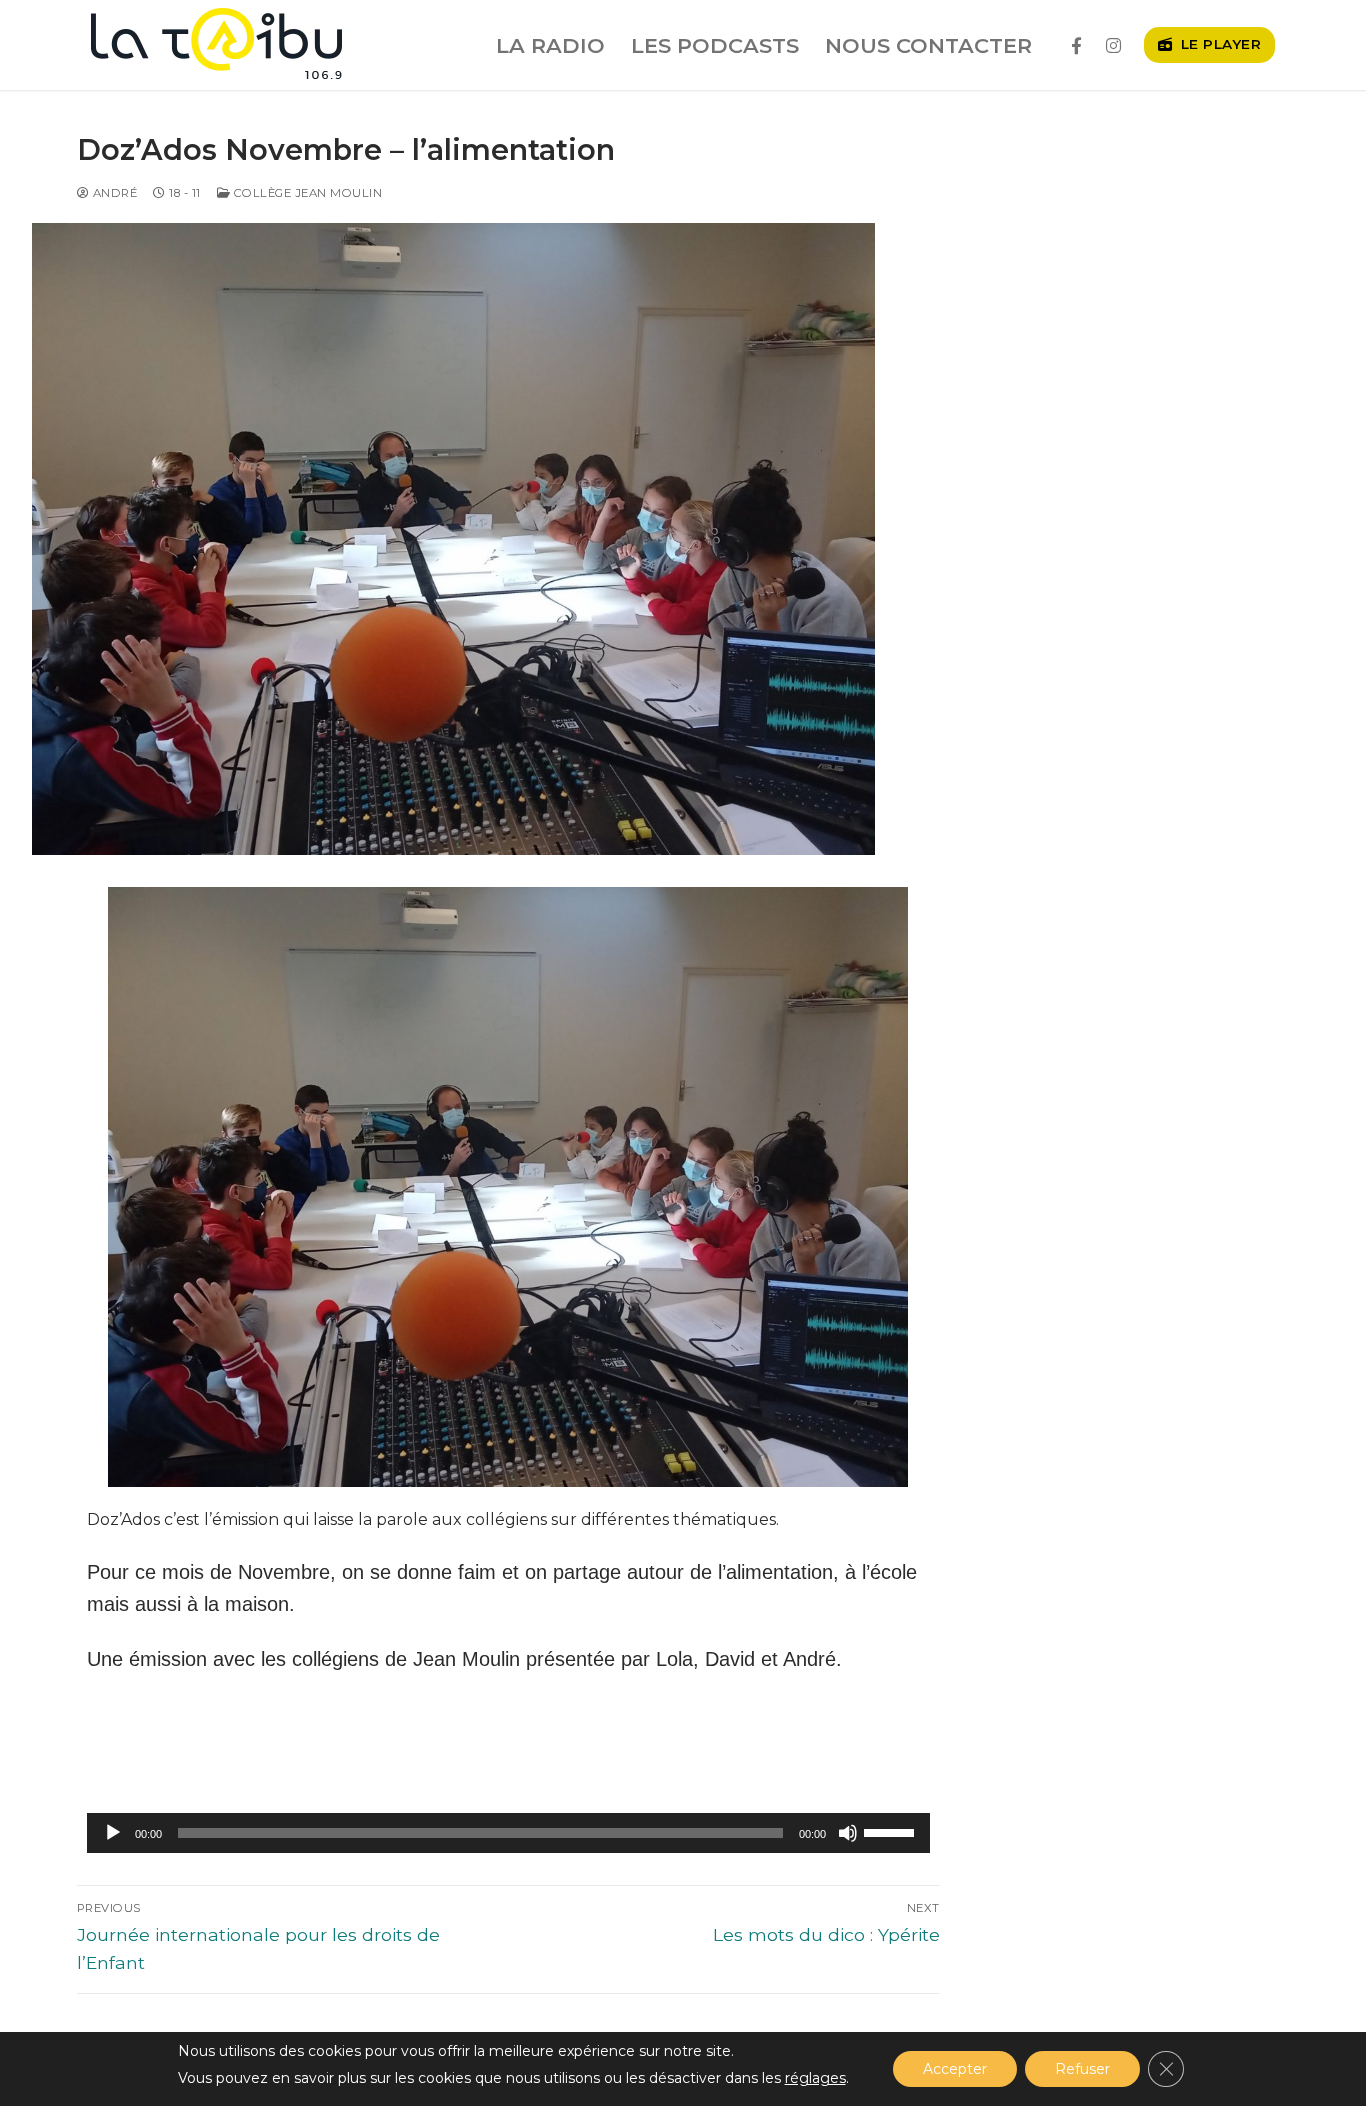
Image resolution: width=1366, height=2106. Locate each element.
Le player (1218, 44)
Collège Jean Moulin (306, 193)
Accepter (955, 2069)
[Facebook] (1076, 45)
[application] (508, 1833)
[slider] (892, 1831)
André (113, 193)
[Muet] (848, 1833)
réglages (815, 2078)
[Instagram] (1113, 45)
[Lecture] (113, 1833)
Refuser (1082, 2069)
